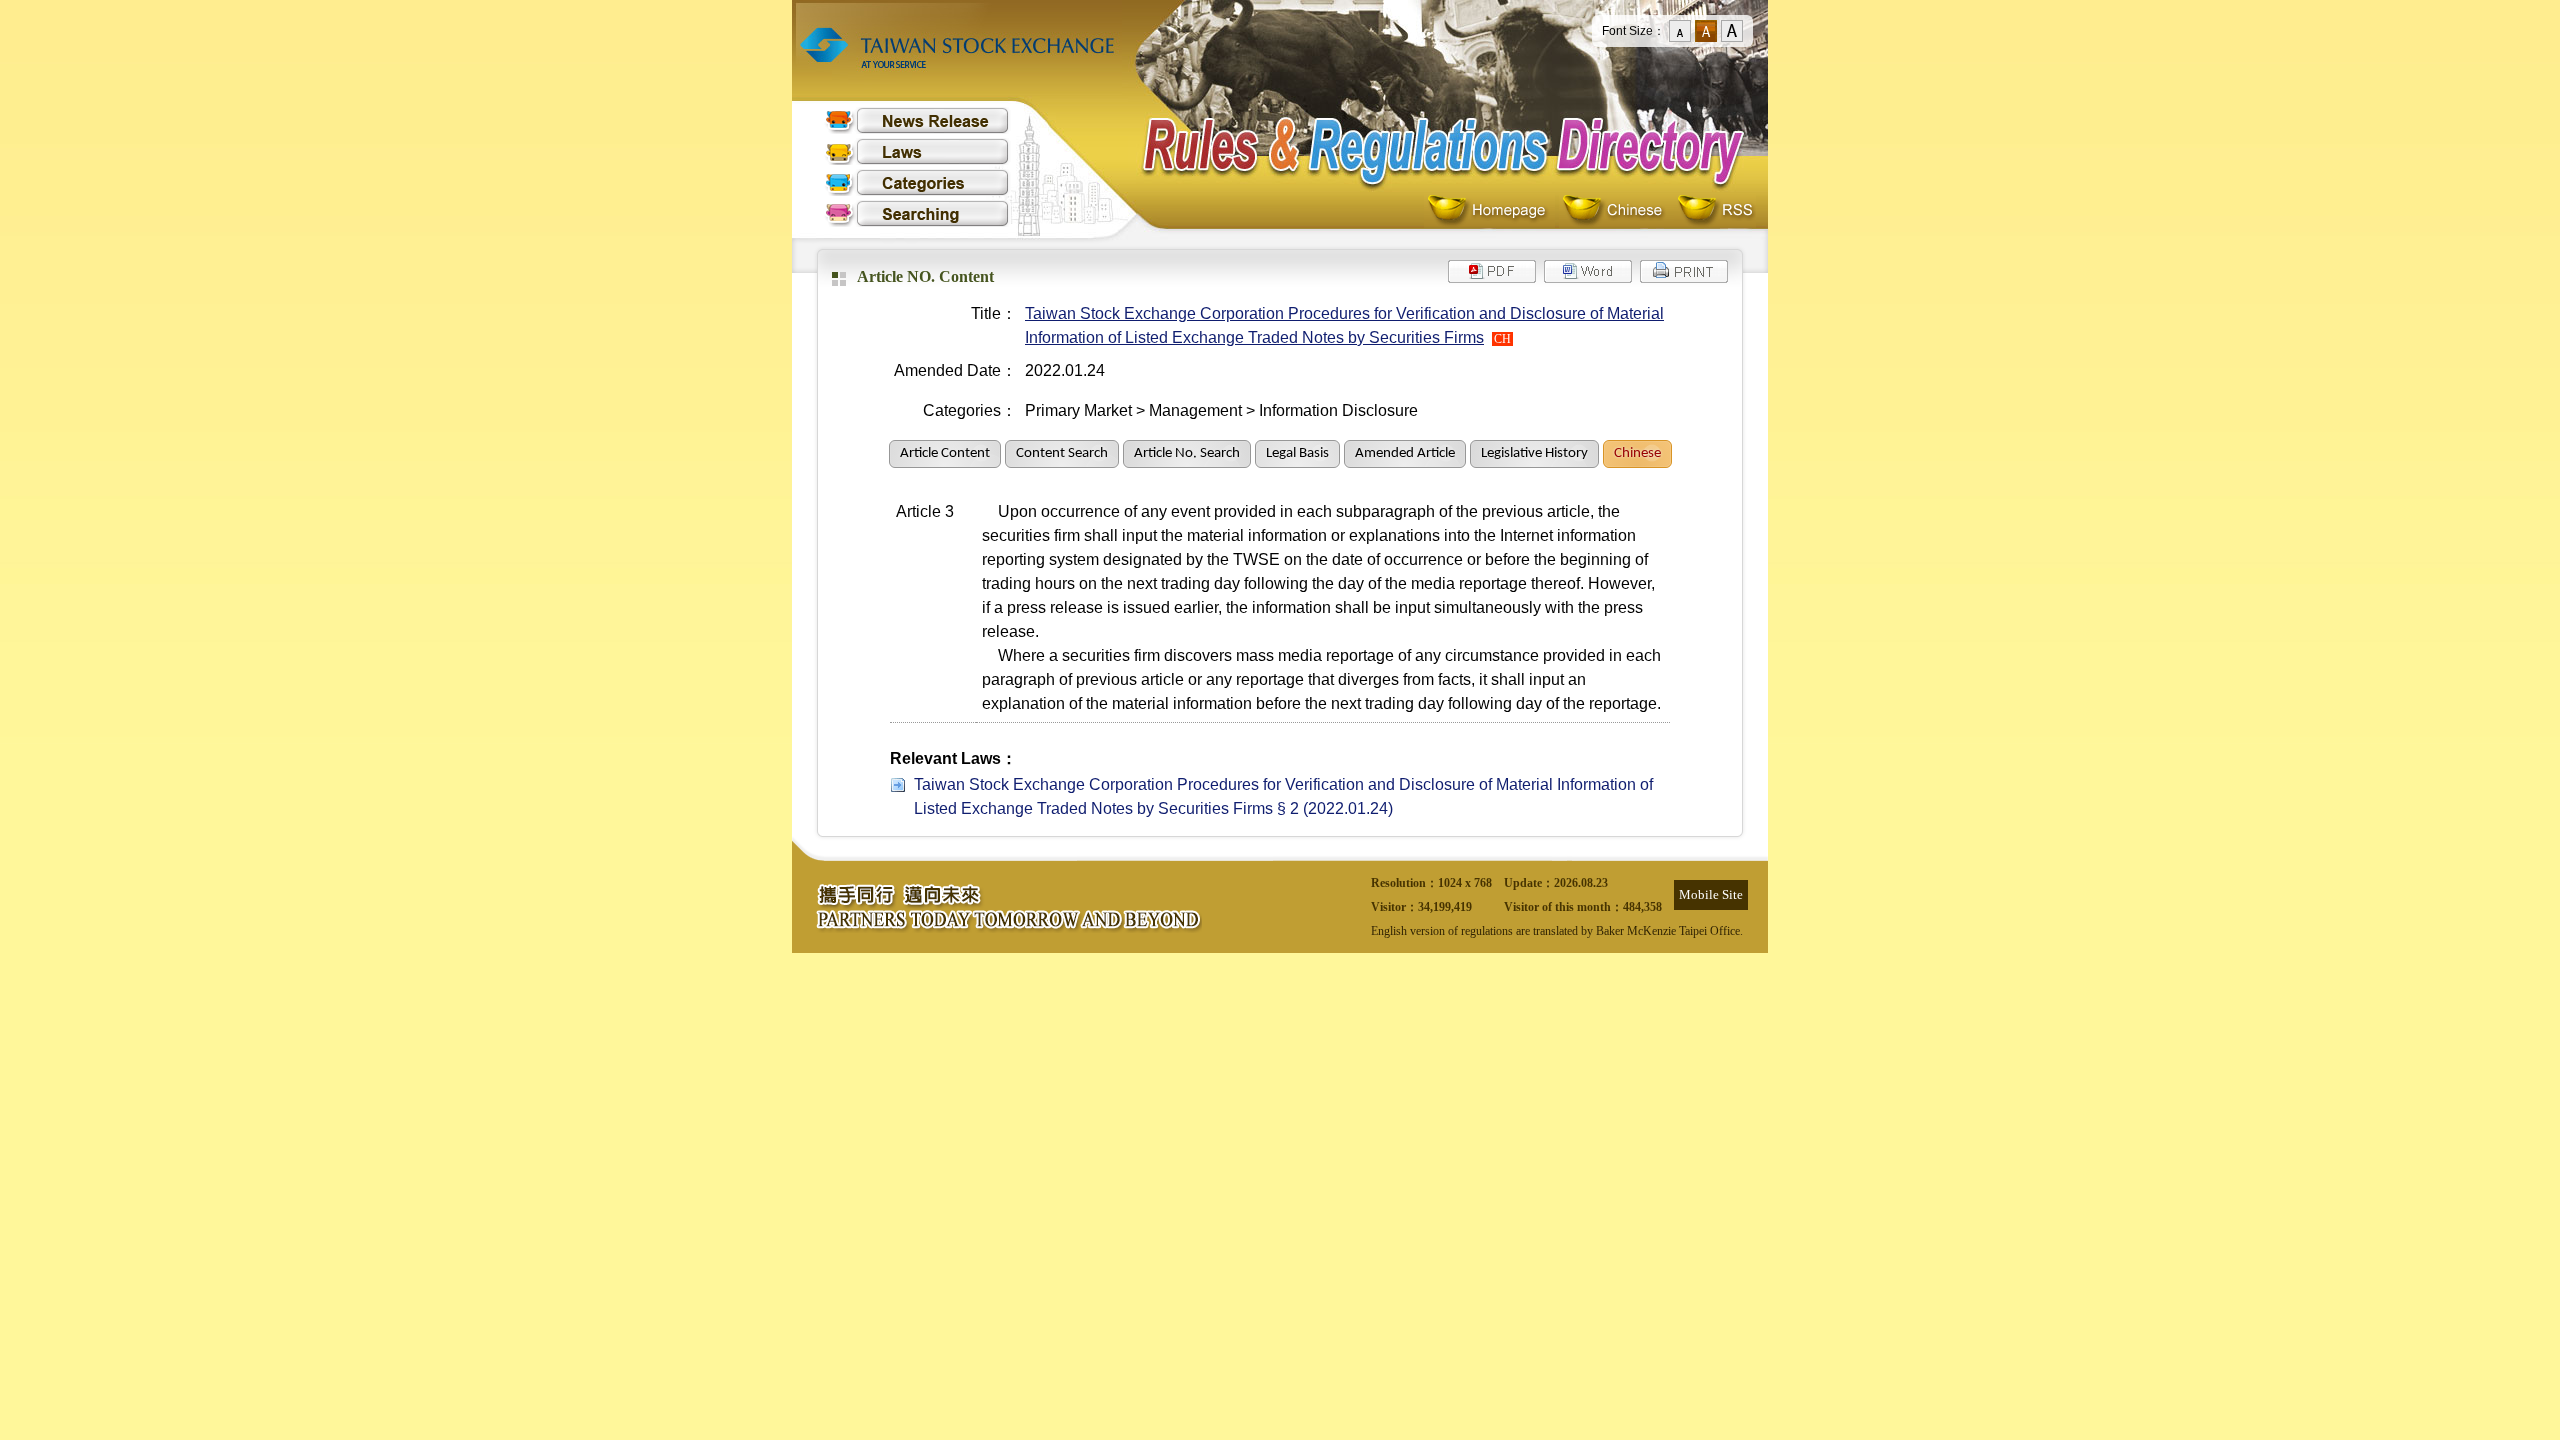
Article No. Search (1187, 453)
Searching (917, 213)
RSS (1715, 210)
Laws (917, 151)
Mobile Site (1711, 894)
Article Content (945, 453)
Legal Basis (1297, 453)
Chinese (1616, 210)
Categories (917, 182)
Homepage (1491, 210)
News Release (917, 120)
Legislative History (1534, 453)
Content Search (1062, 453)
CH (1502, 339)
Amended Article (1405, 453)
